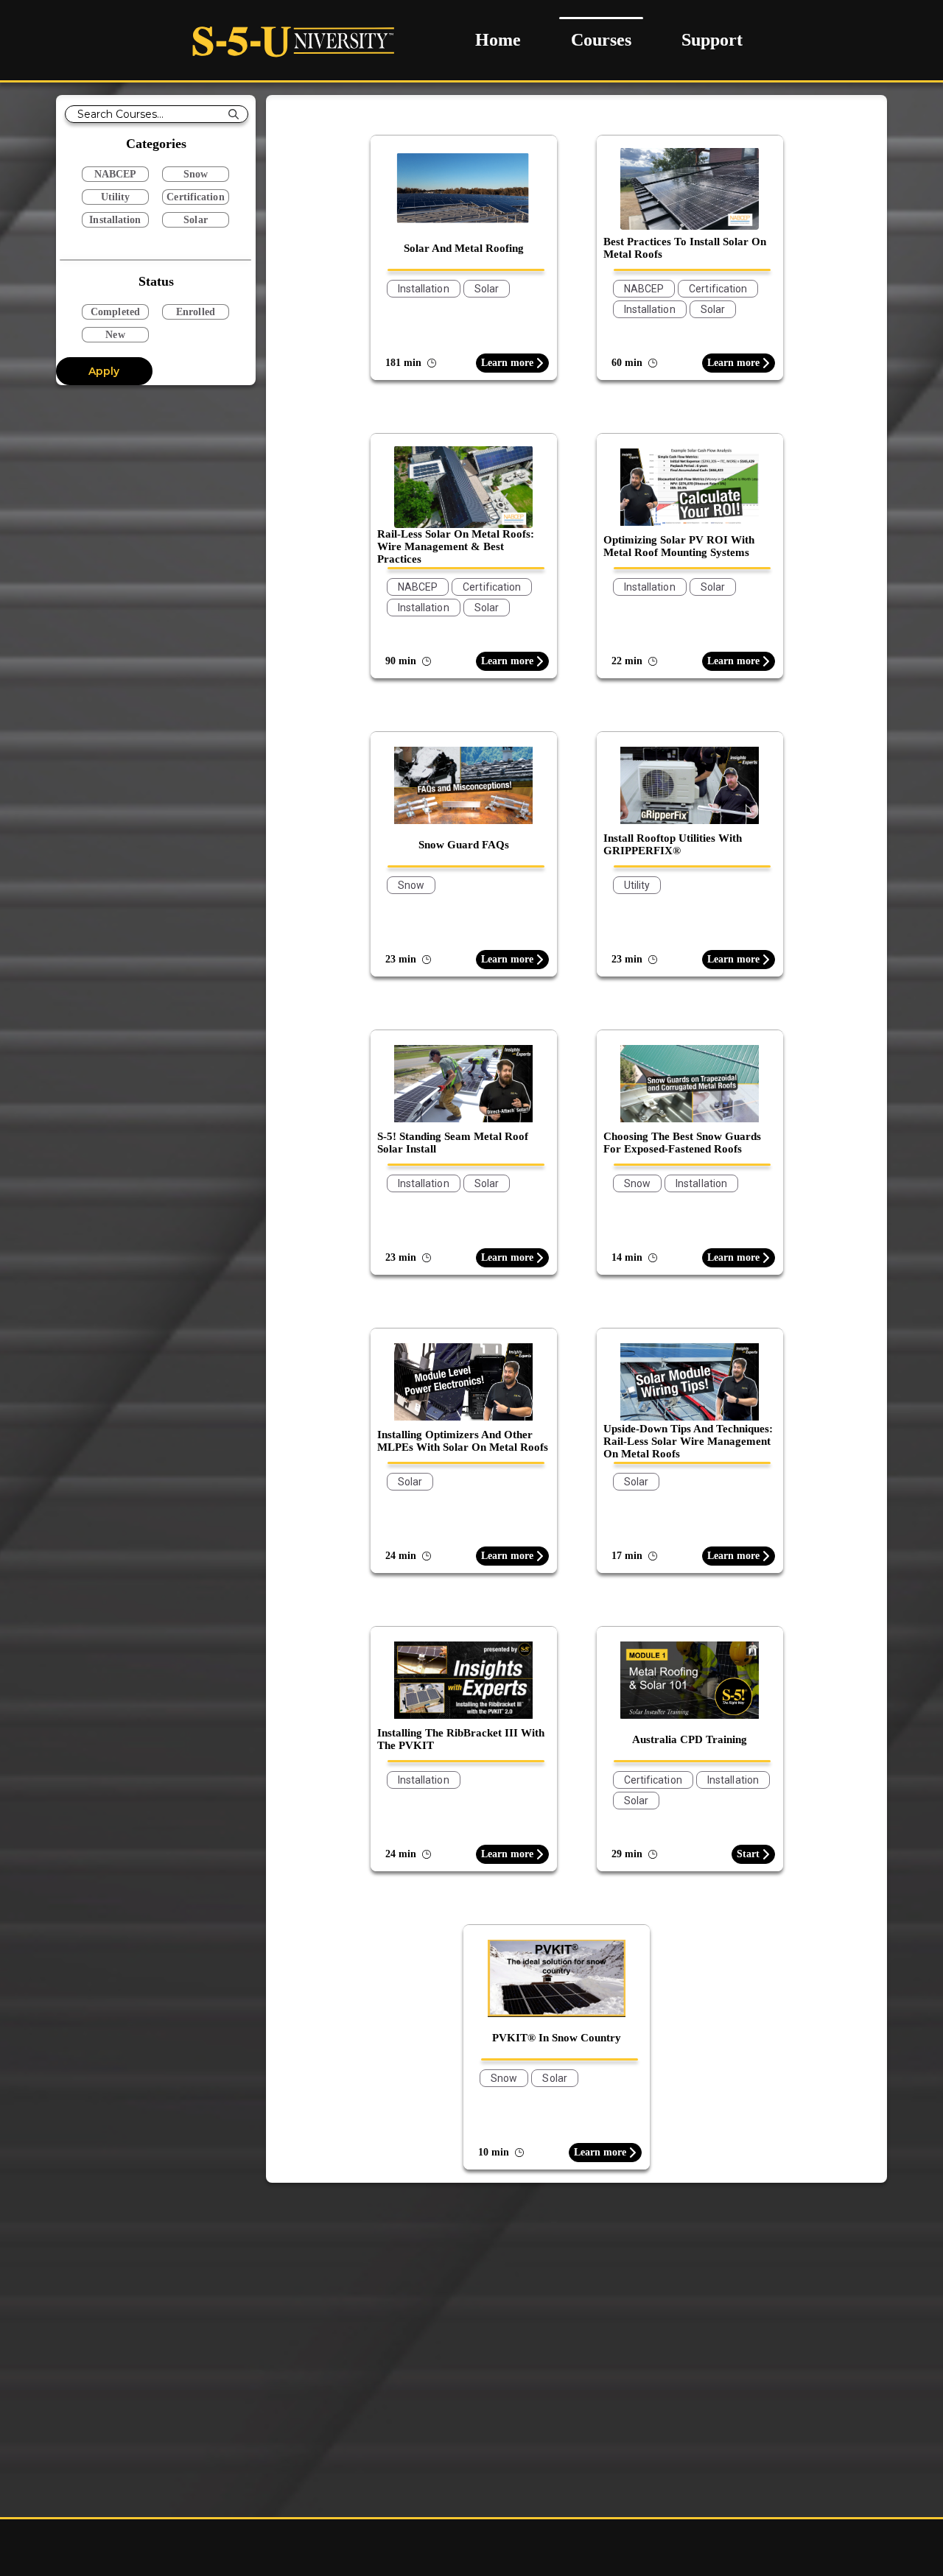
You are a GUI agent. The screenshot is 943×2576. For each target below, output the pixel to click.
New (115, 335)
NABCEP (116, 174)
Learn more (507, 363)
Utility (116, 197)
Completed (115, 312)
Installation (115, 220)
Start (748, 1854)
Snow (196, 174)
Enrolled (196, 312)
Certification (195, 197)
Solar (196, 220)
